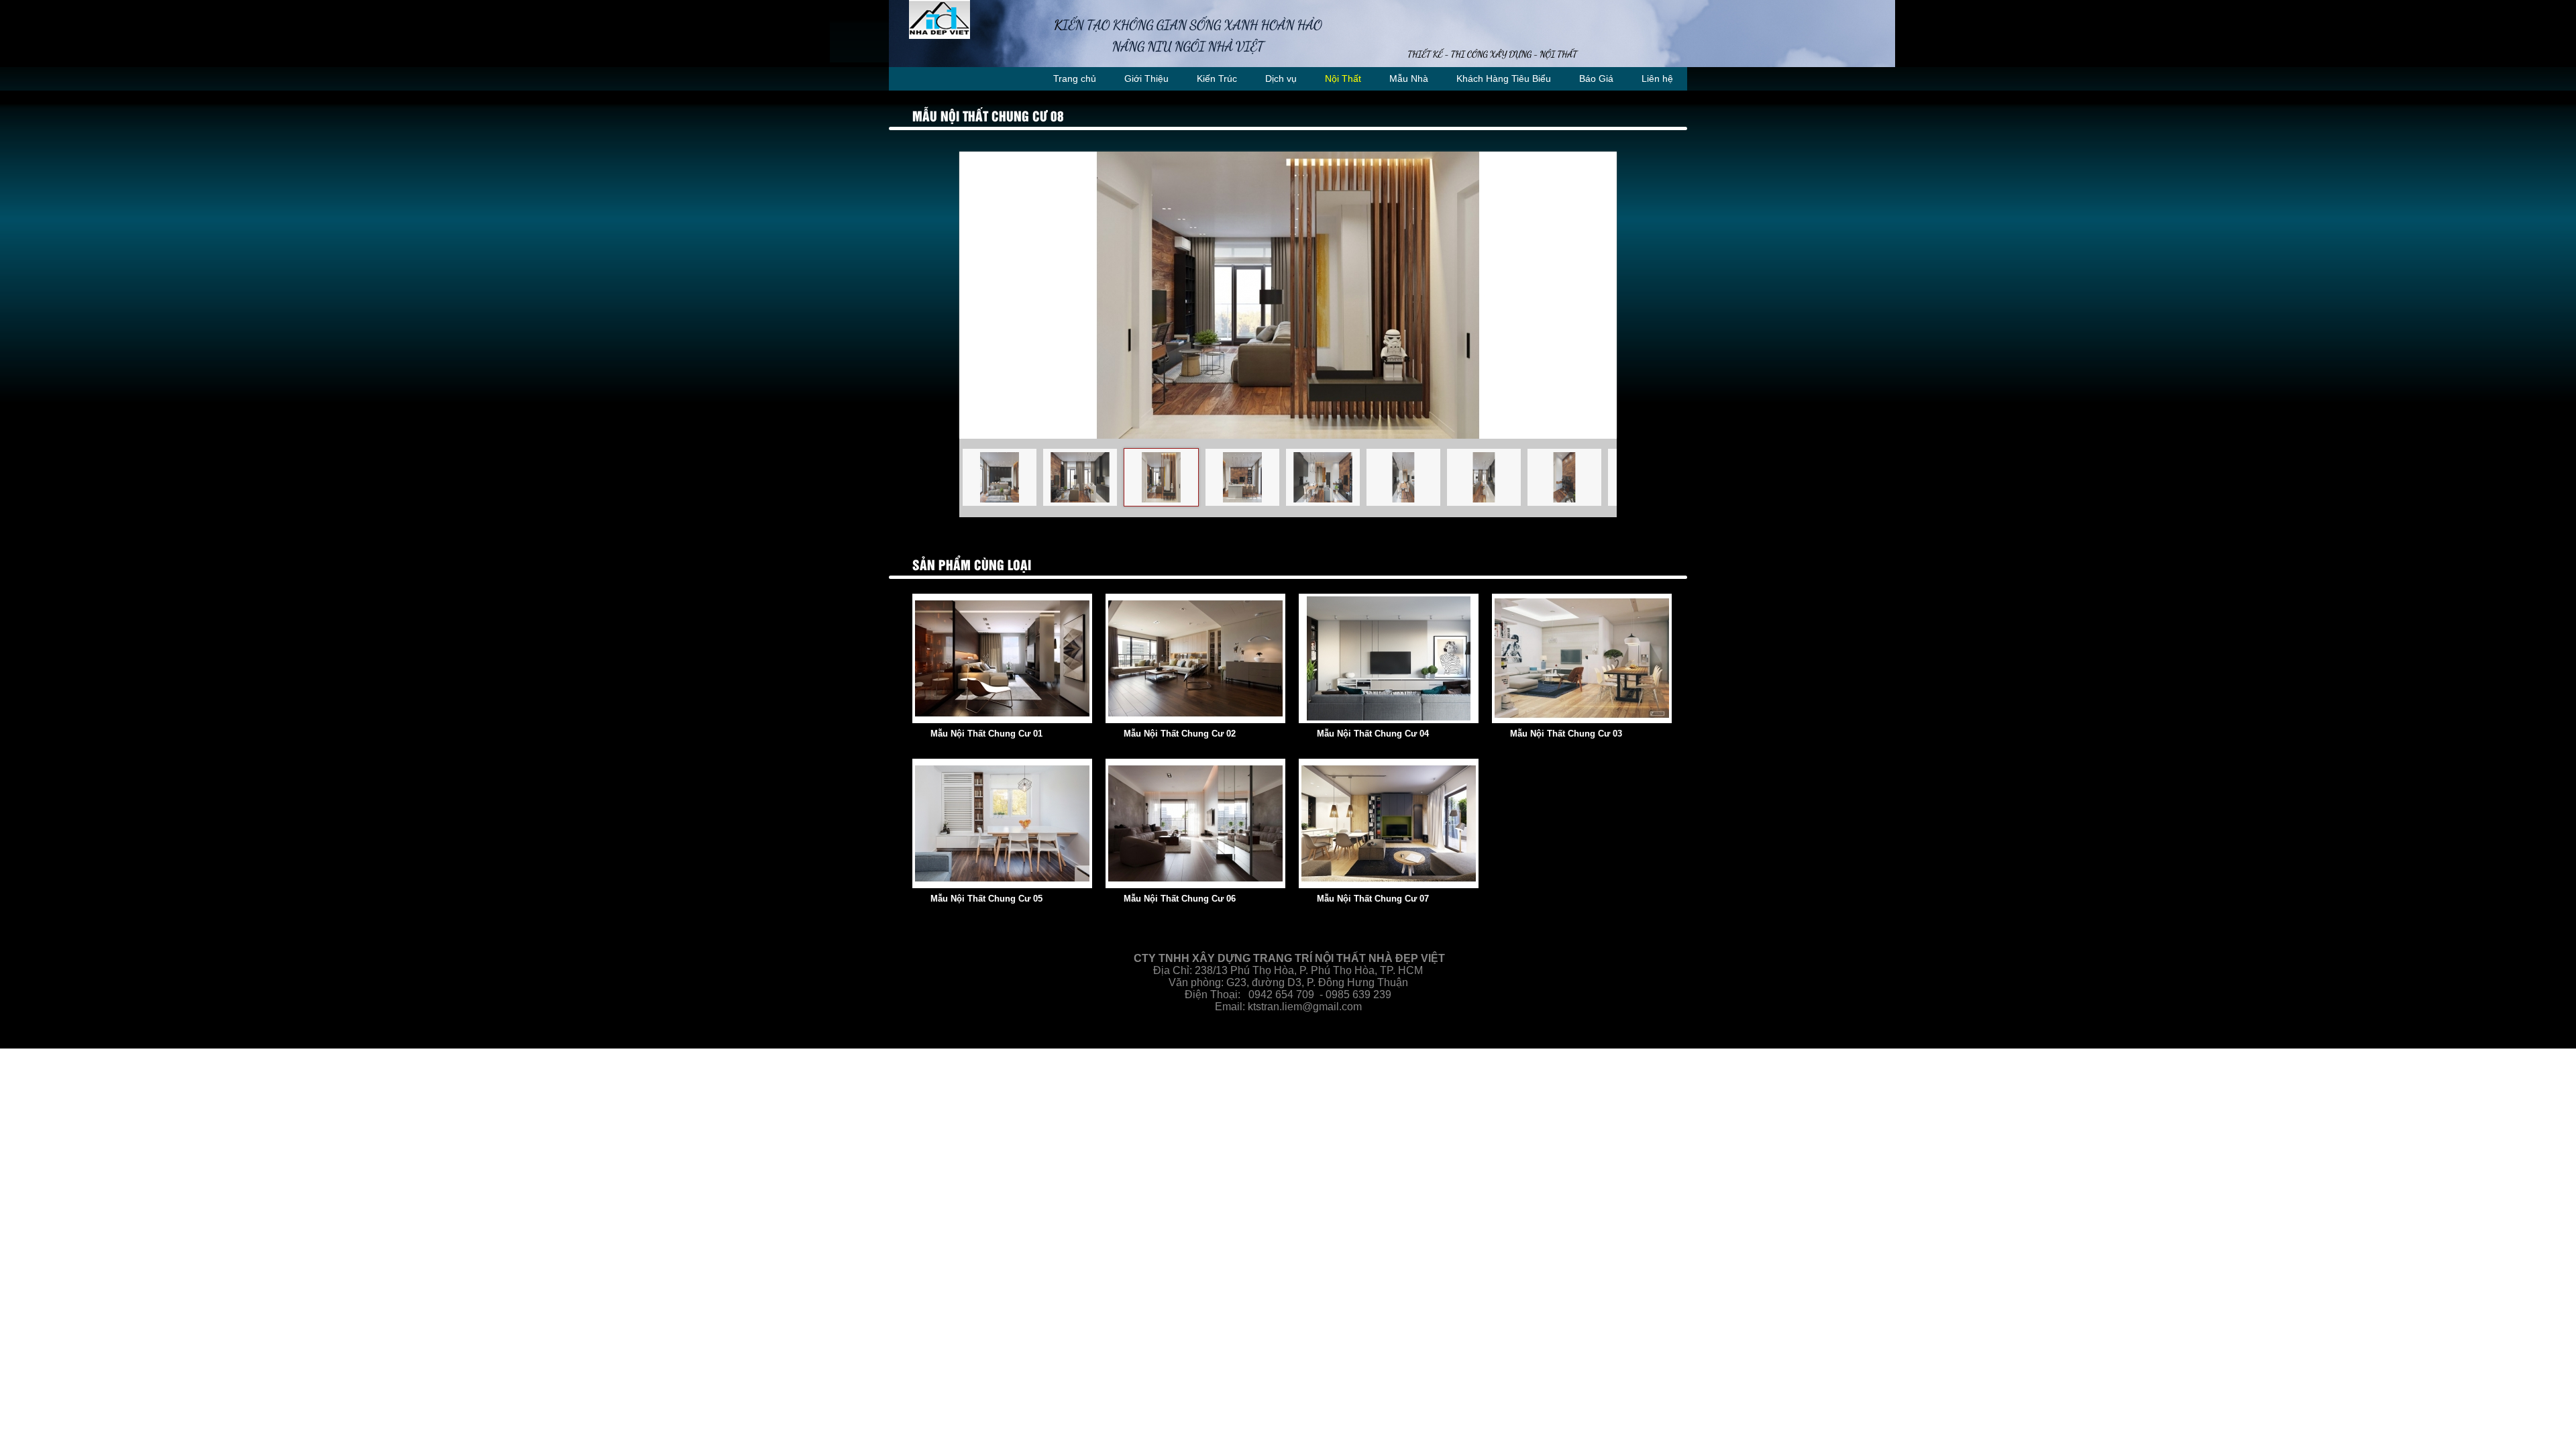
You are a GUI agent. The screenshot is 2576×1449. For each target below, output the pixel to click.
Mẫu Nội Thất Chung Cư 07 (1373, 899)
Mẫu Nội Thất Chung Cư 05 (986, 899)
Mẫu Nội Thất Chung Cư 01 (986, 734)
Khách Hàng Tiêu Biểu (1504, 78)
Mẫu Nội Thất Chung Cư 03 (1566, 734)
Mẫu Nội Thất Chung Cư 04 (1373, 734)
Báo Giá (1596, 78)
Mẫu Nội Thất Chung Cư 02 (1180, 734)
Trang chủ (1075, 78)
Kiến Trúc (1217, 78)
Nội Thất (1343, 78)
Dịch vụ (1281, 78)
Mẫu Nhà (1409, 78)
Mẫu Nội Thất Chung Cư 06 (1180, 899)
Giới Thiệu (1146, 78)
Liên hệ (1657, 78)
